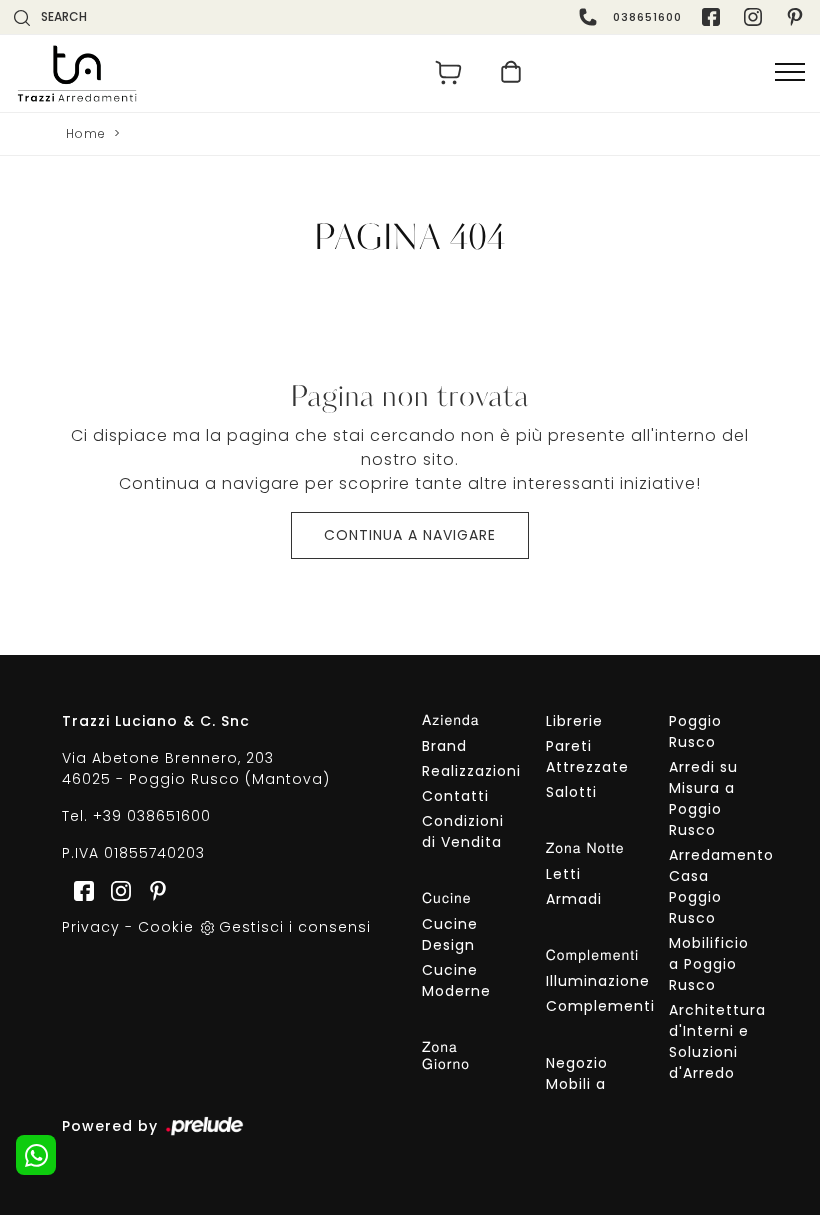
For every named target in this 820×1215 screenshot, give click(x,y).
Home (86, 133)
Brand (444, 746)
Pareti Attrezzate (587, 756)
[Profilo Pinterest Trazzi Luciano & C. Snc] (152, 890)
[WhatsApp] (36, 1155)
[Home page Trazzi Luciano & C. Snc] (207, 73)
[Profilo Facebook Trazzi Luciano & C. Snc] (713, 17)
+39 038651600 (152, 816)
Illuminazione (590, 981)
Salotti (571, 792)
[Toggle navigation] (790, 73)
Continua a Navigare (410, 535)
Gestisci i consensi (295, 927)
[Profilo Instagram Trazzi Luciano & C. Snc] (755, 17)
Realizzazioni (466, 771)
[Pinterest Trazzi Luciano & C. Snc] (797, 17)
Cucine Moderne (456, 980)
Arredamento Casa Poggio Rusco (713, 886)
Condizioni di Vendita (463, 831)
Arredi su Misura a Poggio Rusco (703, 798)
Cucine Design (450, 934)
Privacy (91, 927)
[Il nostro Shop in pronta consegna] (511, 73)
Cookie (166, 927)
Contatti (455, 796)
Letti (563, 874)
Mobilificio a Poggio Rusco (709, 964)
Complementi (590, 1006)
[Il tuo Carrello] (449, 73)
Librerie (574, 721)
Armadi (574, 899)
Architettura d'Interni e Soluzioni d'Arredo (713, 1041)
